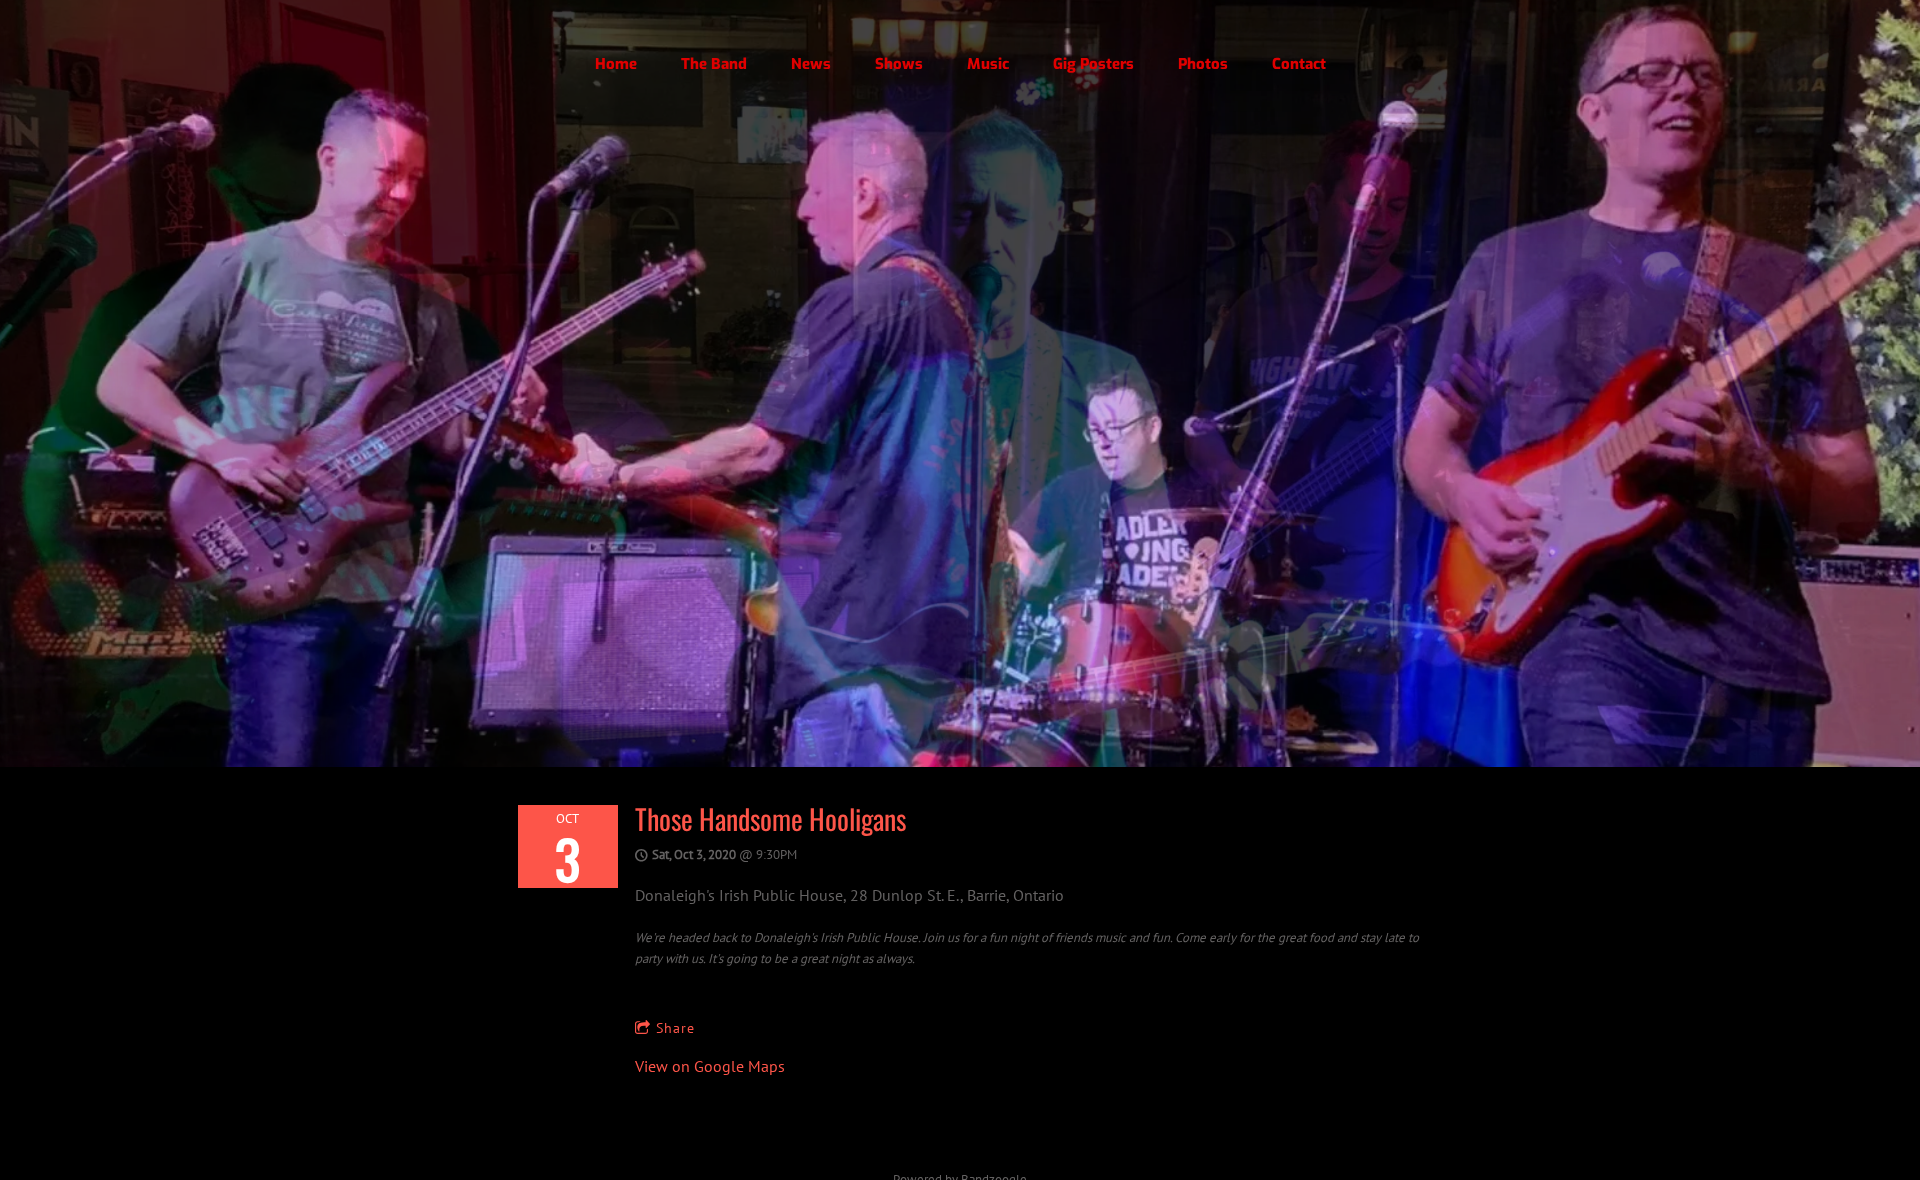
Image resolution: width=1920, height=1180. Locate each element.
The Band (714, 64)
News (811, 64)
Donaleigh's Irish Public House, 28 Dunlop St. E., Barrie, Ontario (849, 895)
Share (675, 1028)
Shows (899, 64)
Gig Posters (1093, 64)
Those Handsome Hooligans (770, 818)
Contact (1299, 64)
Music (988, 64)
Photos (1203, 64)
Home (616, 64)
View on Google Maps (710, 1066)
